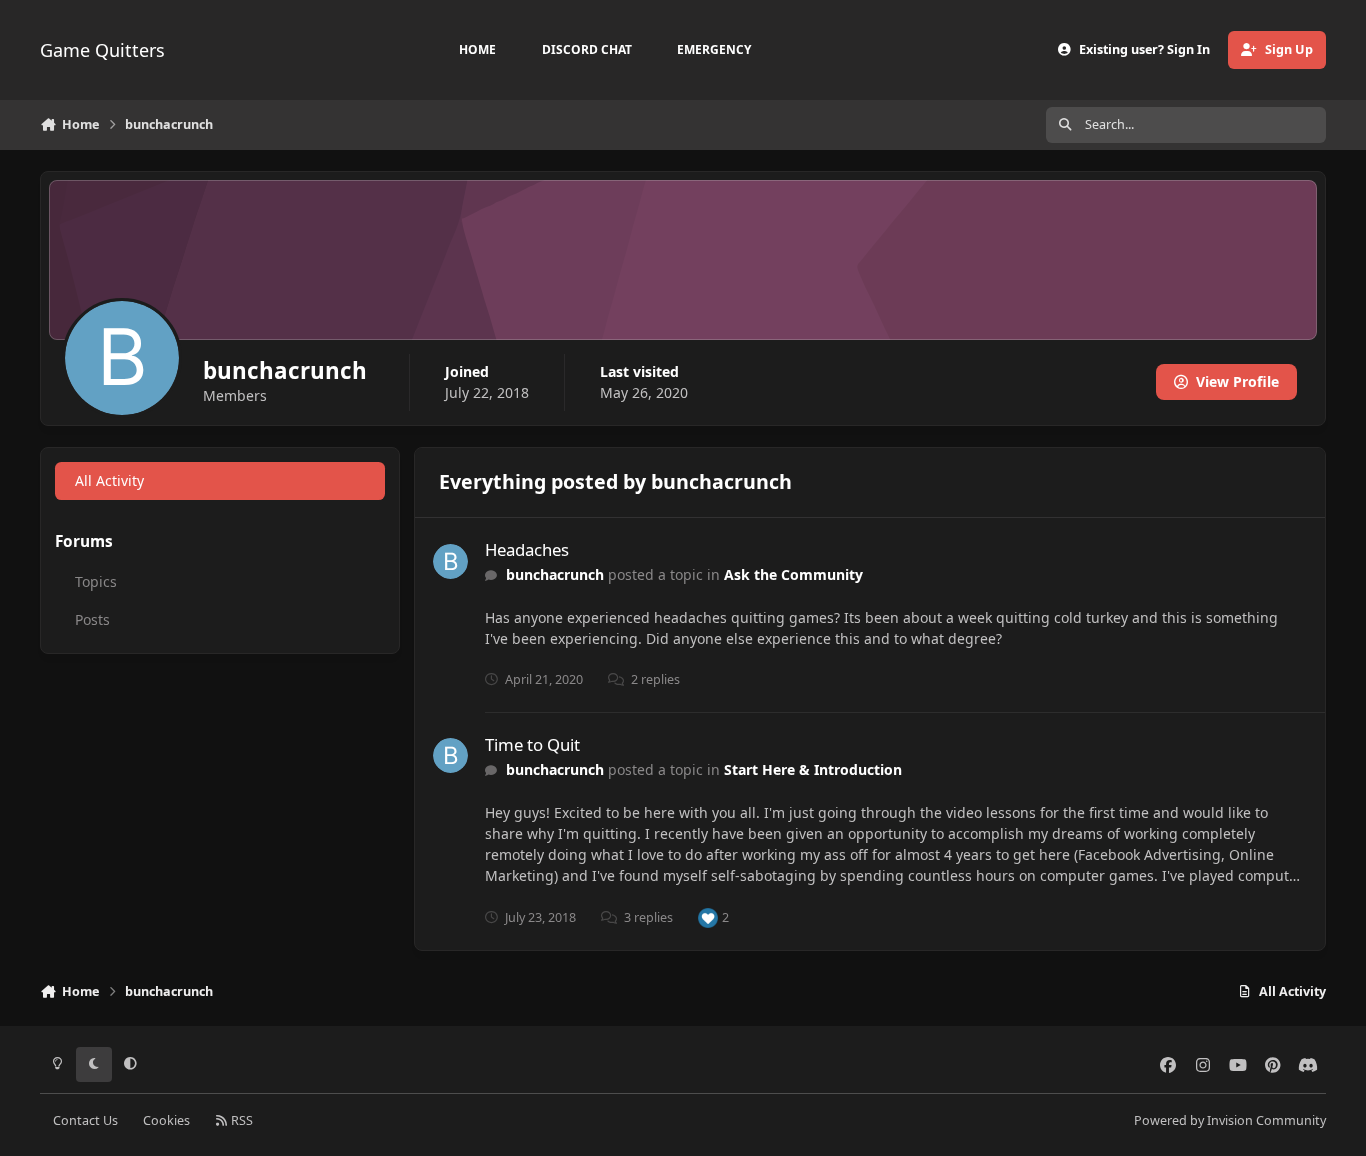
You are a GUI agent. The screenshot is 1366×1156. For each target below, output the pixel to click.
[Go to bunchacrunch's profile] (450, 561)
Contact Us (85, 1120)
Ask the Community (793, 574)
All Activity (109, 480)
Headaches (527, 549)
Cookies (166, 1120)
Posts (92, 619)
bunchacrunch (555, 574)
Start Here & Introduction (813, 769)
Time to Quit (532, 744)
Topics (96, 581)
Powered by (1230, 1120)
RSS (240, 1120)
